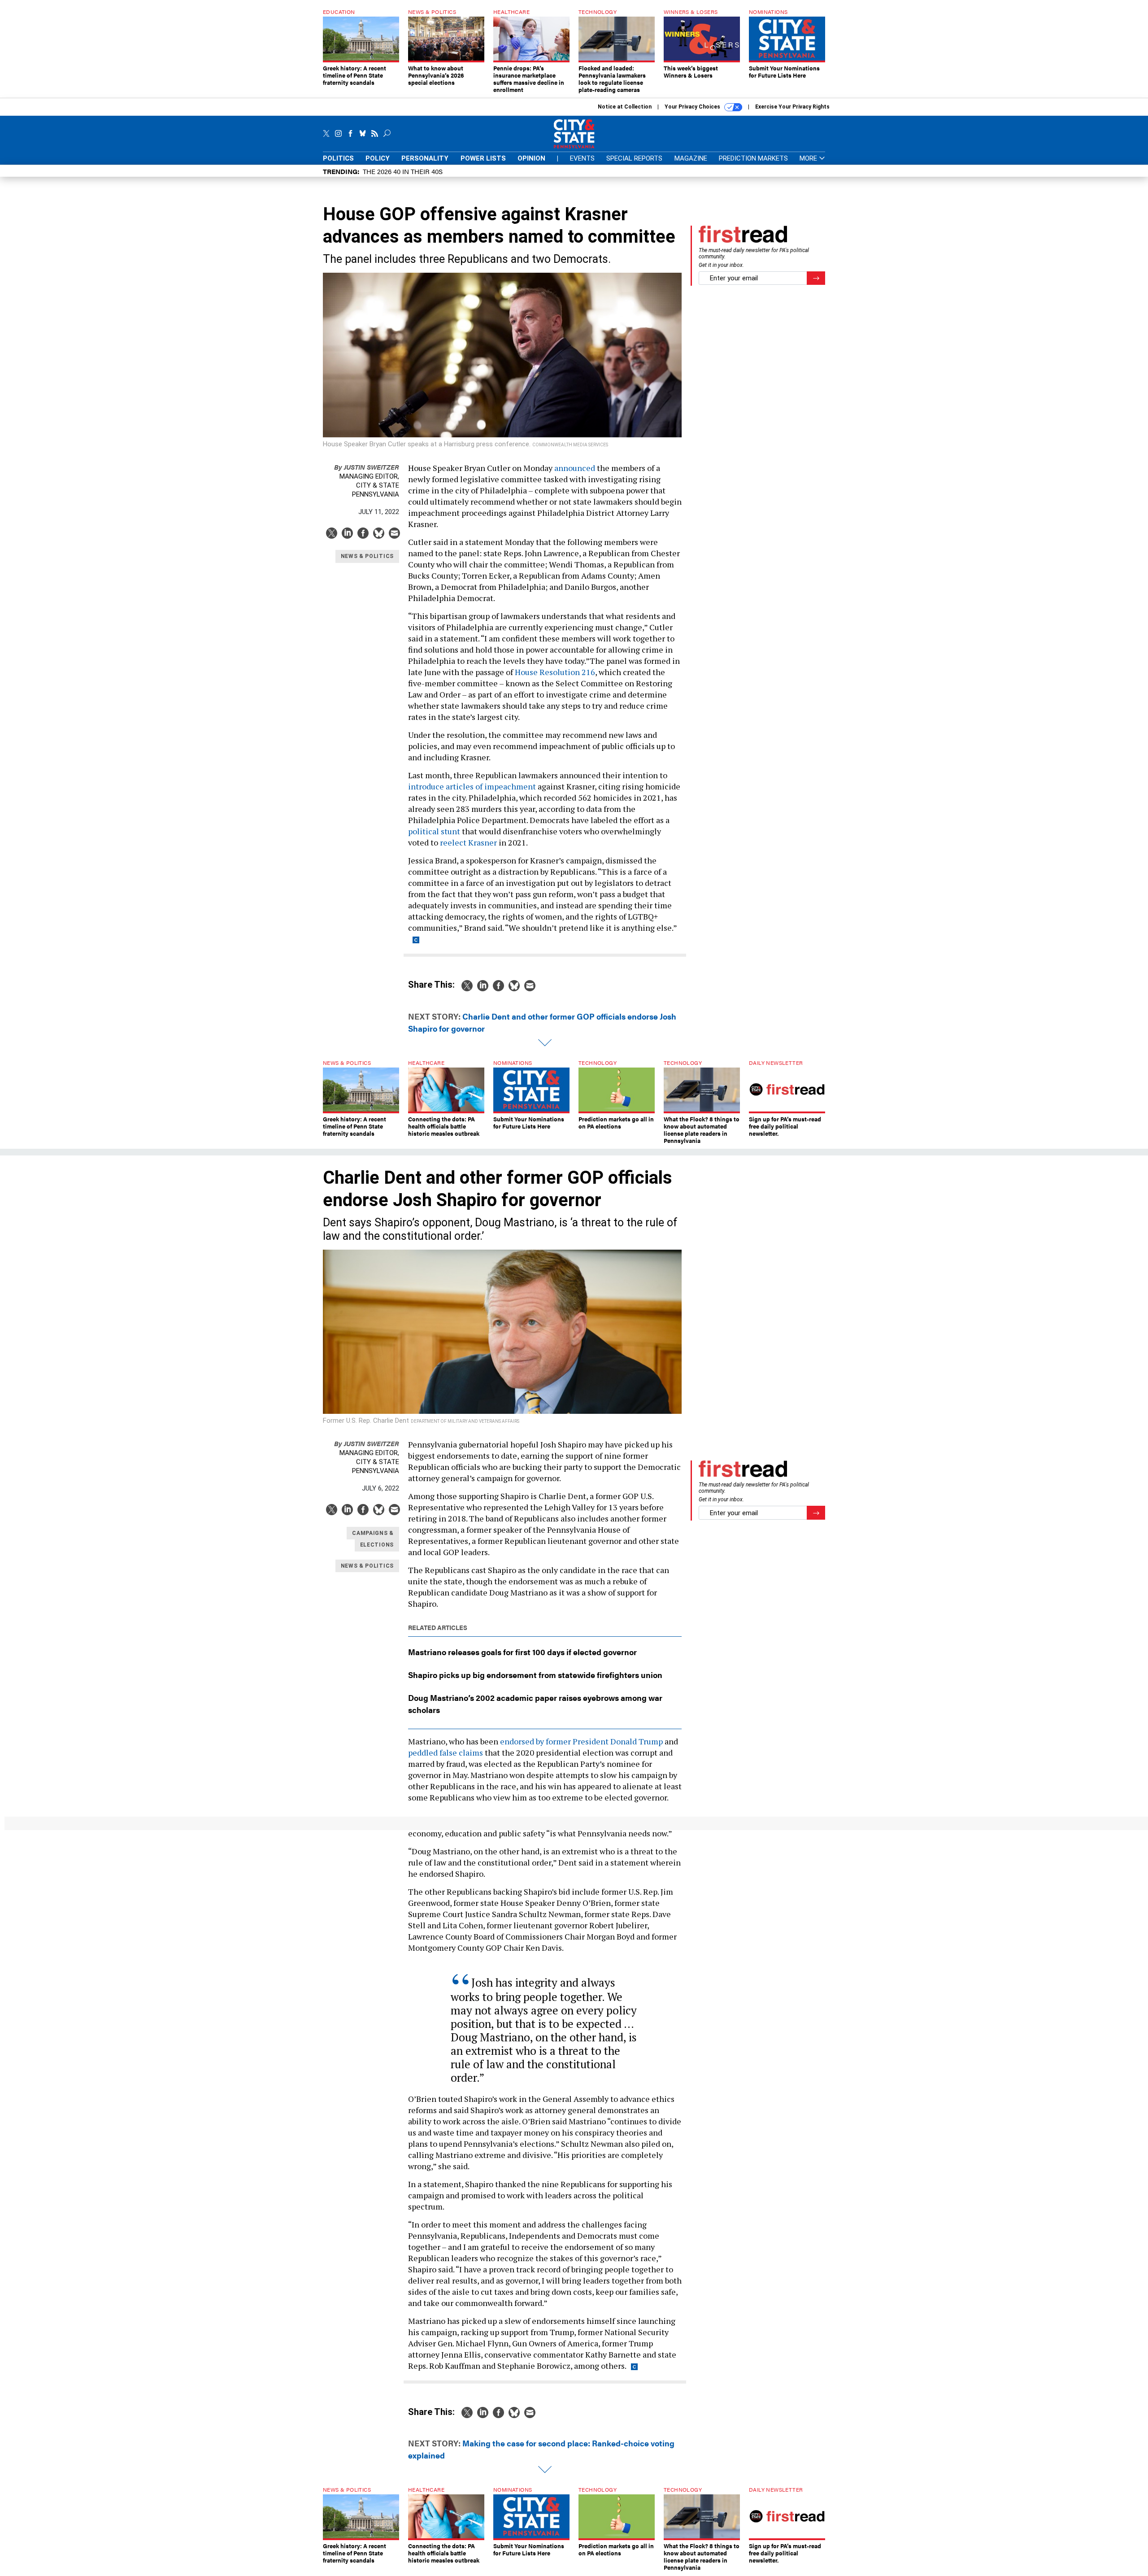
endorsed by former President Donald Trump (581, 1741)
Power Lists (483, 158)
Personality (425, 158)
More (809, 159)
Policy (378, 158)
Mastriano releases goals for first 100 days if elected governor (522, 1652)
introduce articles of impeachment (472, 786)
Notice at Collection (625, 107)
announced (575, 468)
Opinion (531, 158)
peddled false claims (446, 1752)
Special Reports (634, 158)
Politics (338, 158)
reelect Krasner (468, 842)
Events (582, 158)
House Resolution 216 (555, 672)
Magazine (691, 158)
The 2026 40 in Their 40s (403, 171)
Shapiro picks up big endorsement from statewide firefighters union (535, 1675)
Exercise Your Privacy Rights (792, 107)
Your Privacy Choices (693, 107)
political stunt (434, 831)
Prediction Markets (753, 158)
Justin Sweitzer (367, 467)
